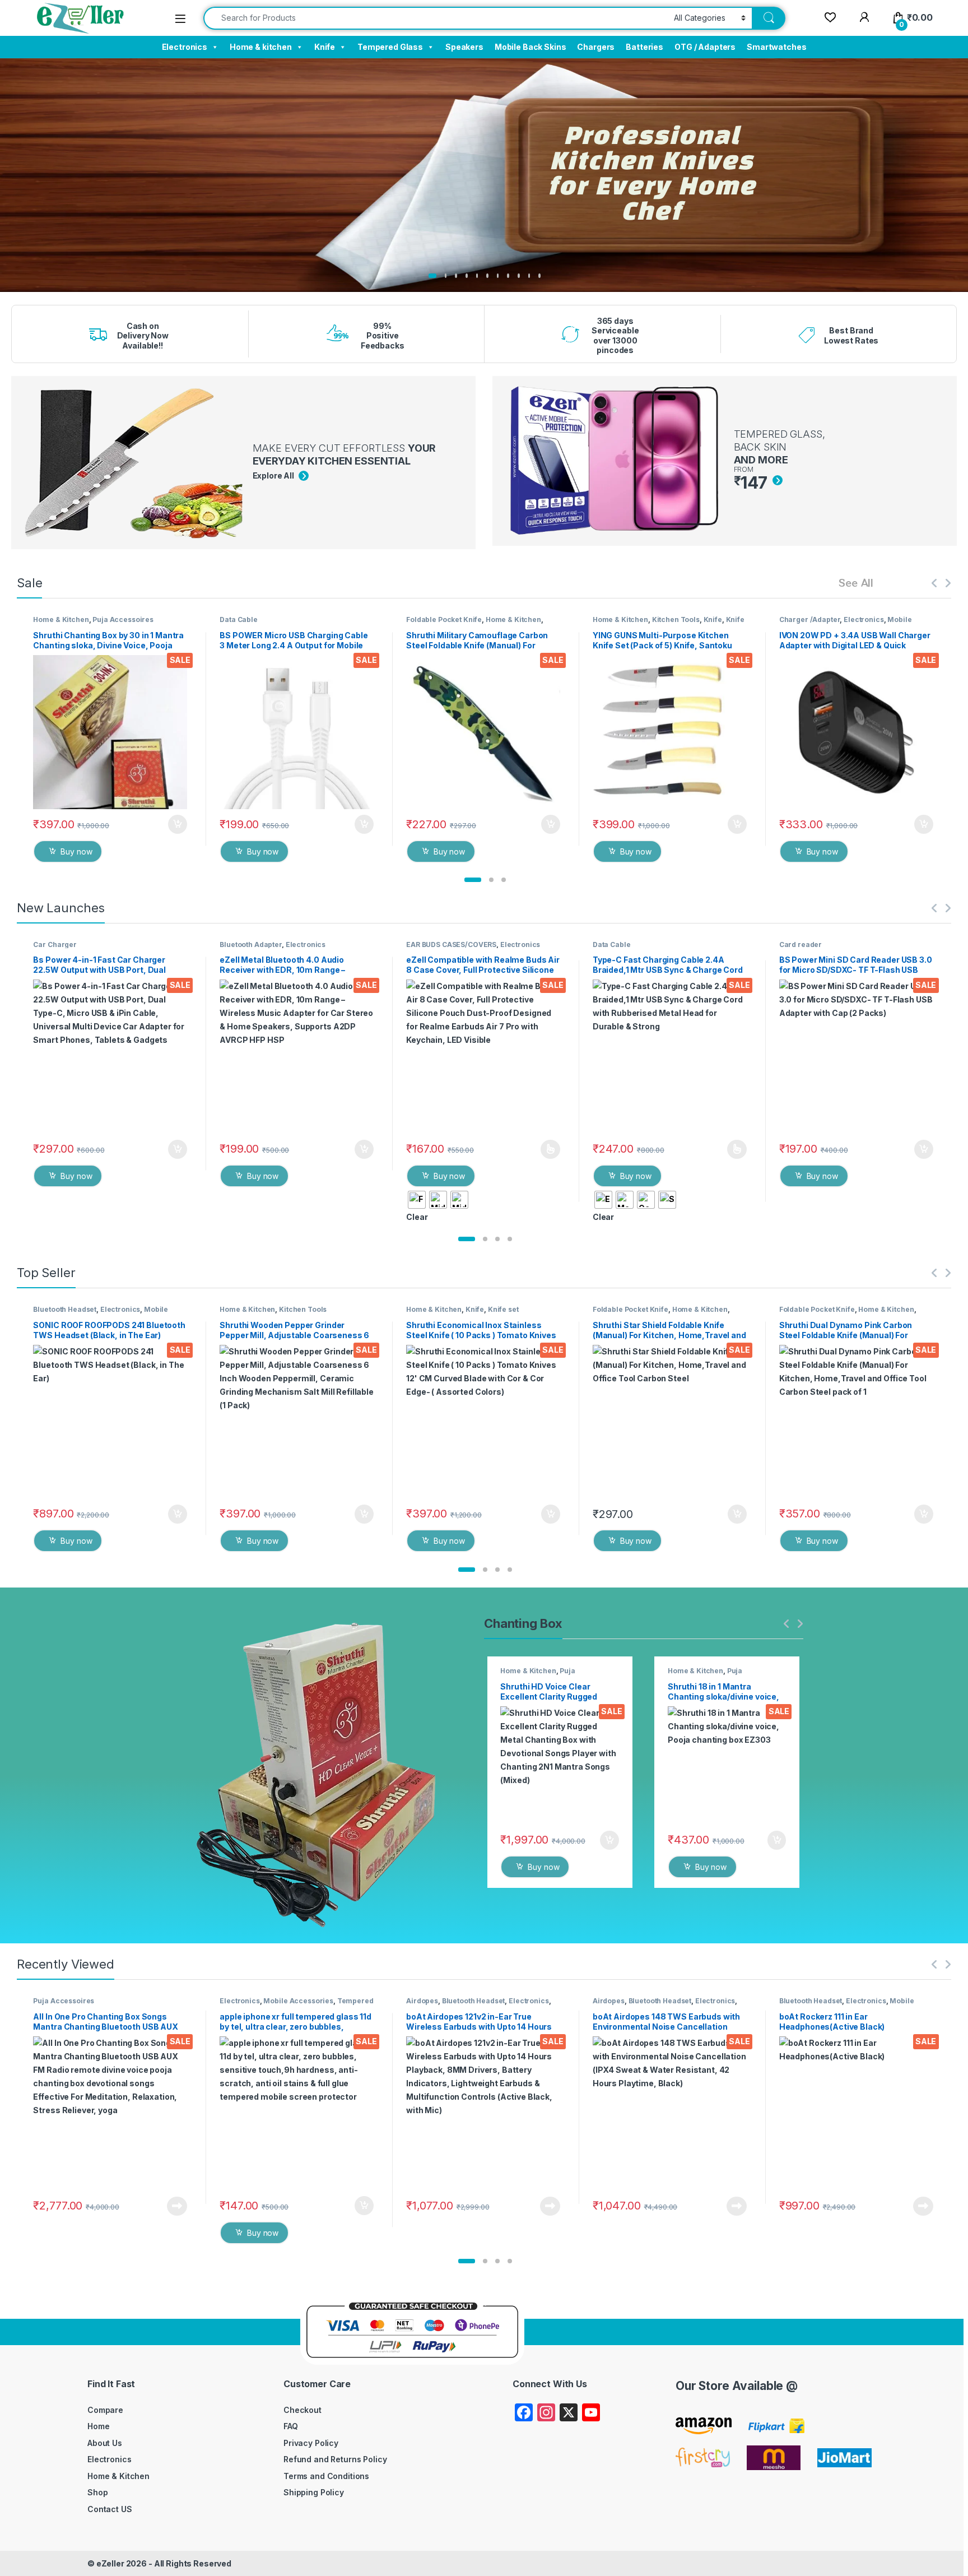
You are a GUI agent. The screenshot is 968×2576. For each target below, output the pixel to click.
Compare (105, 2410)
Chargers (596, 47)
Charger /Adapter (810, 619)
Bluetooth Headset (65, 1309)
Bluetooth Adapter (251, 944)
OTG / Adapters (705, 47)
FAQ (291, 2426)
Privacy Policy (311, 2443)
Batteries (644, 47)
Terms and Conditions (326, 2476)
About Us (105, 2443)
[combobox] (436, 18)
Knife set (503, 1309)
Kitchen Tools (676, 619)
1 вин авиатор (166, 293)
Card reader (801, 944)
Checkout (302, 2410)
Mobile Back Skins (530, 47)
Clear (417, 1217)
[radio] (417, 1200)
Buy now (76, 851)
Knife (325, 47)
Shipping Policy (314, 2492)
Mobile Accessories (298, 2001)
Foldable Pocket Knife (444, 619)
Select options (547, 1149)
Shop (97, 2492)
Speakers (464, 47)
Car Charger (55, 944)
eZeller (110, 2563)
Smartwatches (776, 47)
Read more (177, 2206)
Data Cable (239, 619)
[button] (473, 880)
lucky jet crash (167, 296)
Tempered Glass (390, 47)
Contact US (110, 2509)
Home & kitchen (261, 47)
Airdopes (422, 2001)
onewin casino (166, 299)
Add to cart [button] (178, 824)
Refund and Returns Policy (335, 2459)
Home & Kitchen (61, 619)
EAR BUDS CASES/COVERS (451, 944)
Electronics (185, 47)
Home (98, 2426)
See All (856, 582)
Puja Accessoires (123, 619)
